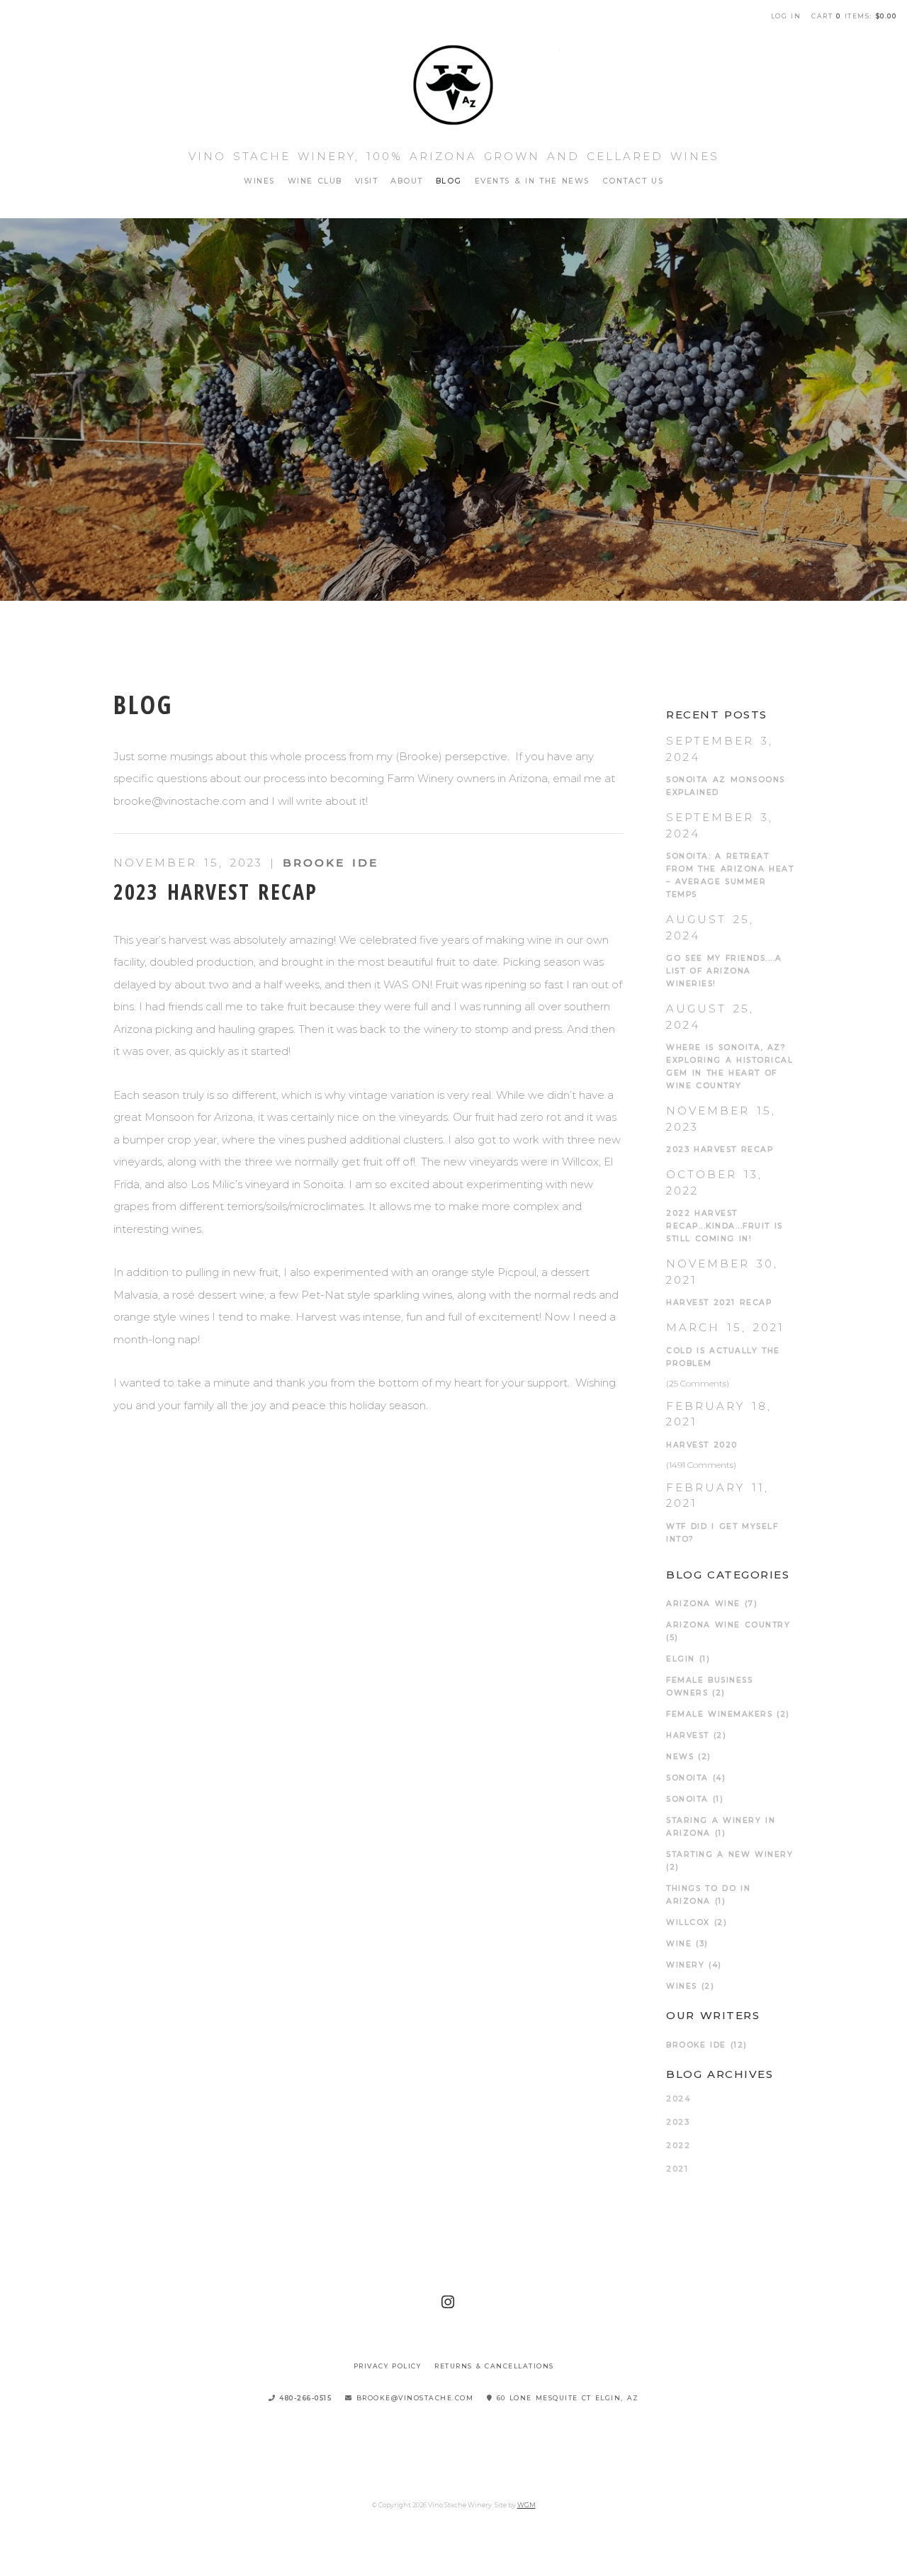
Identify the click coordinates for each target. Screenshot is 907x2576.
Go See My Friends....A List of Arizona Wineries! (724, 971)
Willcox (697, 1922)
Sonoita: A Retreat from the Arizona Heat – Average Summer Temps (730, 875)
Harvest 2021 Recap (719, 1303)
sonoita (696, 1778)
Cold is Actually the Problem (723, 1357)
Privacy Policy (388, 2366)
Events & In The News (532, 181)
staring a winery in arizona (721, 1827)
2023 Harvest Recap (215, 892)
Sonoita (695, 1799)
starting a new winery (729, 1861)
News (689, 1757)
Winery (694, 1965)
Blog (449, 181)
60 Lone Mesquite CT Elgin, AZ (566, 2398)
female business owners (709, 1687)
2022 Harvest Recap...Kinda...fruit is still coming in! (725, 1226)
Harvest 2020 (702, 1445)
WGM (526, 2505)
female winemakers (728, 1714)
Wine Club (315, 181)
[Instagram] (449, 2302)
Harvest (696, 1735)
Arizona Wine (712, 1604)
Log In (786, 16)
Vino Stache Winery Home (453, 85)
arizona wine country (728, 1631)
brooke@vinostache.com (413, 2398)
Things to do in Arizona (708, 1895)
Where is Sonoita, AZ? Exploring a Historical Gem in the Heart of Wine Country (729, 1067)
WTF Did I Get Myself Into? (722, 1533)
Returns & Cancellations (494, 2366)
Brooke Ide (331, 863)
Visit (367, 181)
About (407, 181)
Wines (259, 181)
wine (687, 1944)
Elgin (688, 1659)
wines (690, 1986)
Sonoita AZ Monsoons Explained (726, 786)
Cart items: (854, 16)
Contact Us (633, 181)
